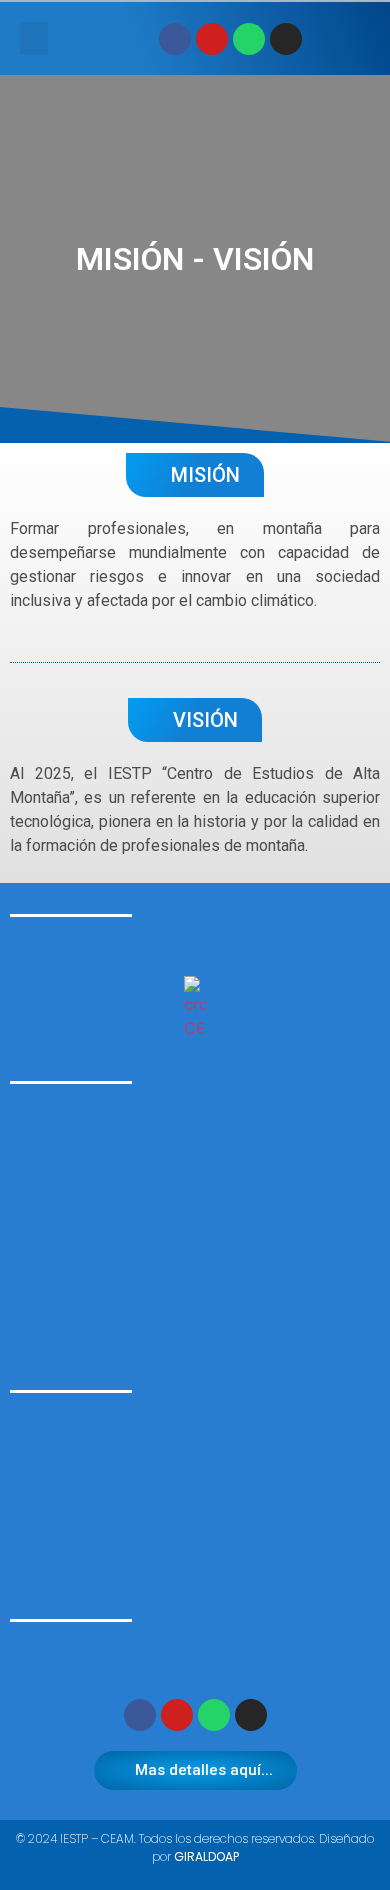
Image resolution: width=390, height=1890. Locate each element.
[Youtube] (212, 39)
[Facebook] (175, 39)
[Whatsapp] (249, 39)
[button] (34, 38)
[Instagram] (286, 39)
